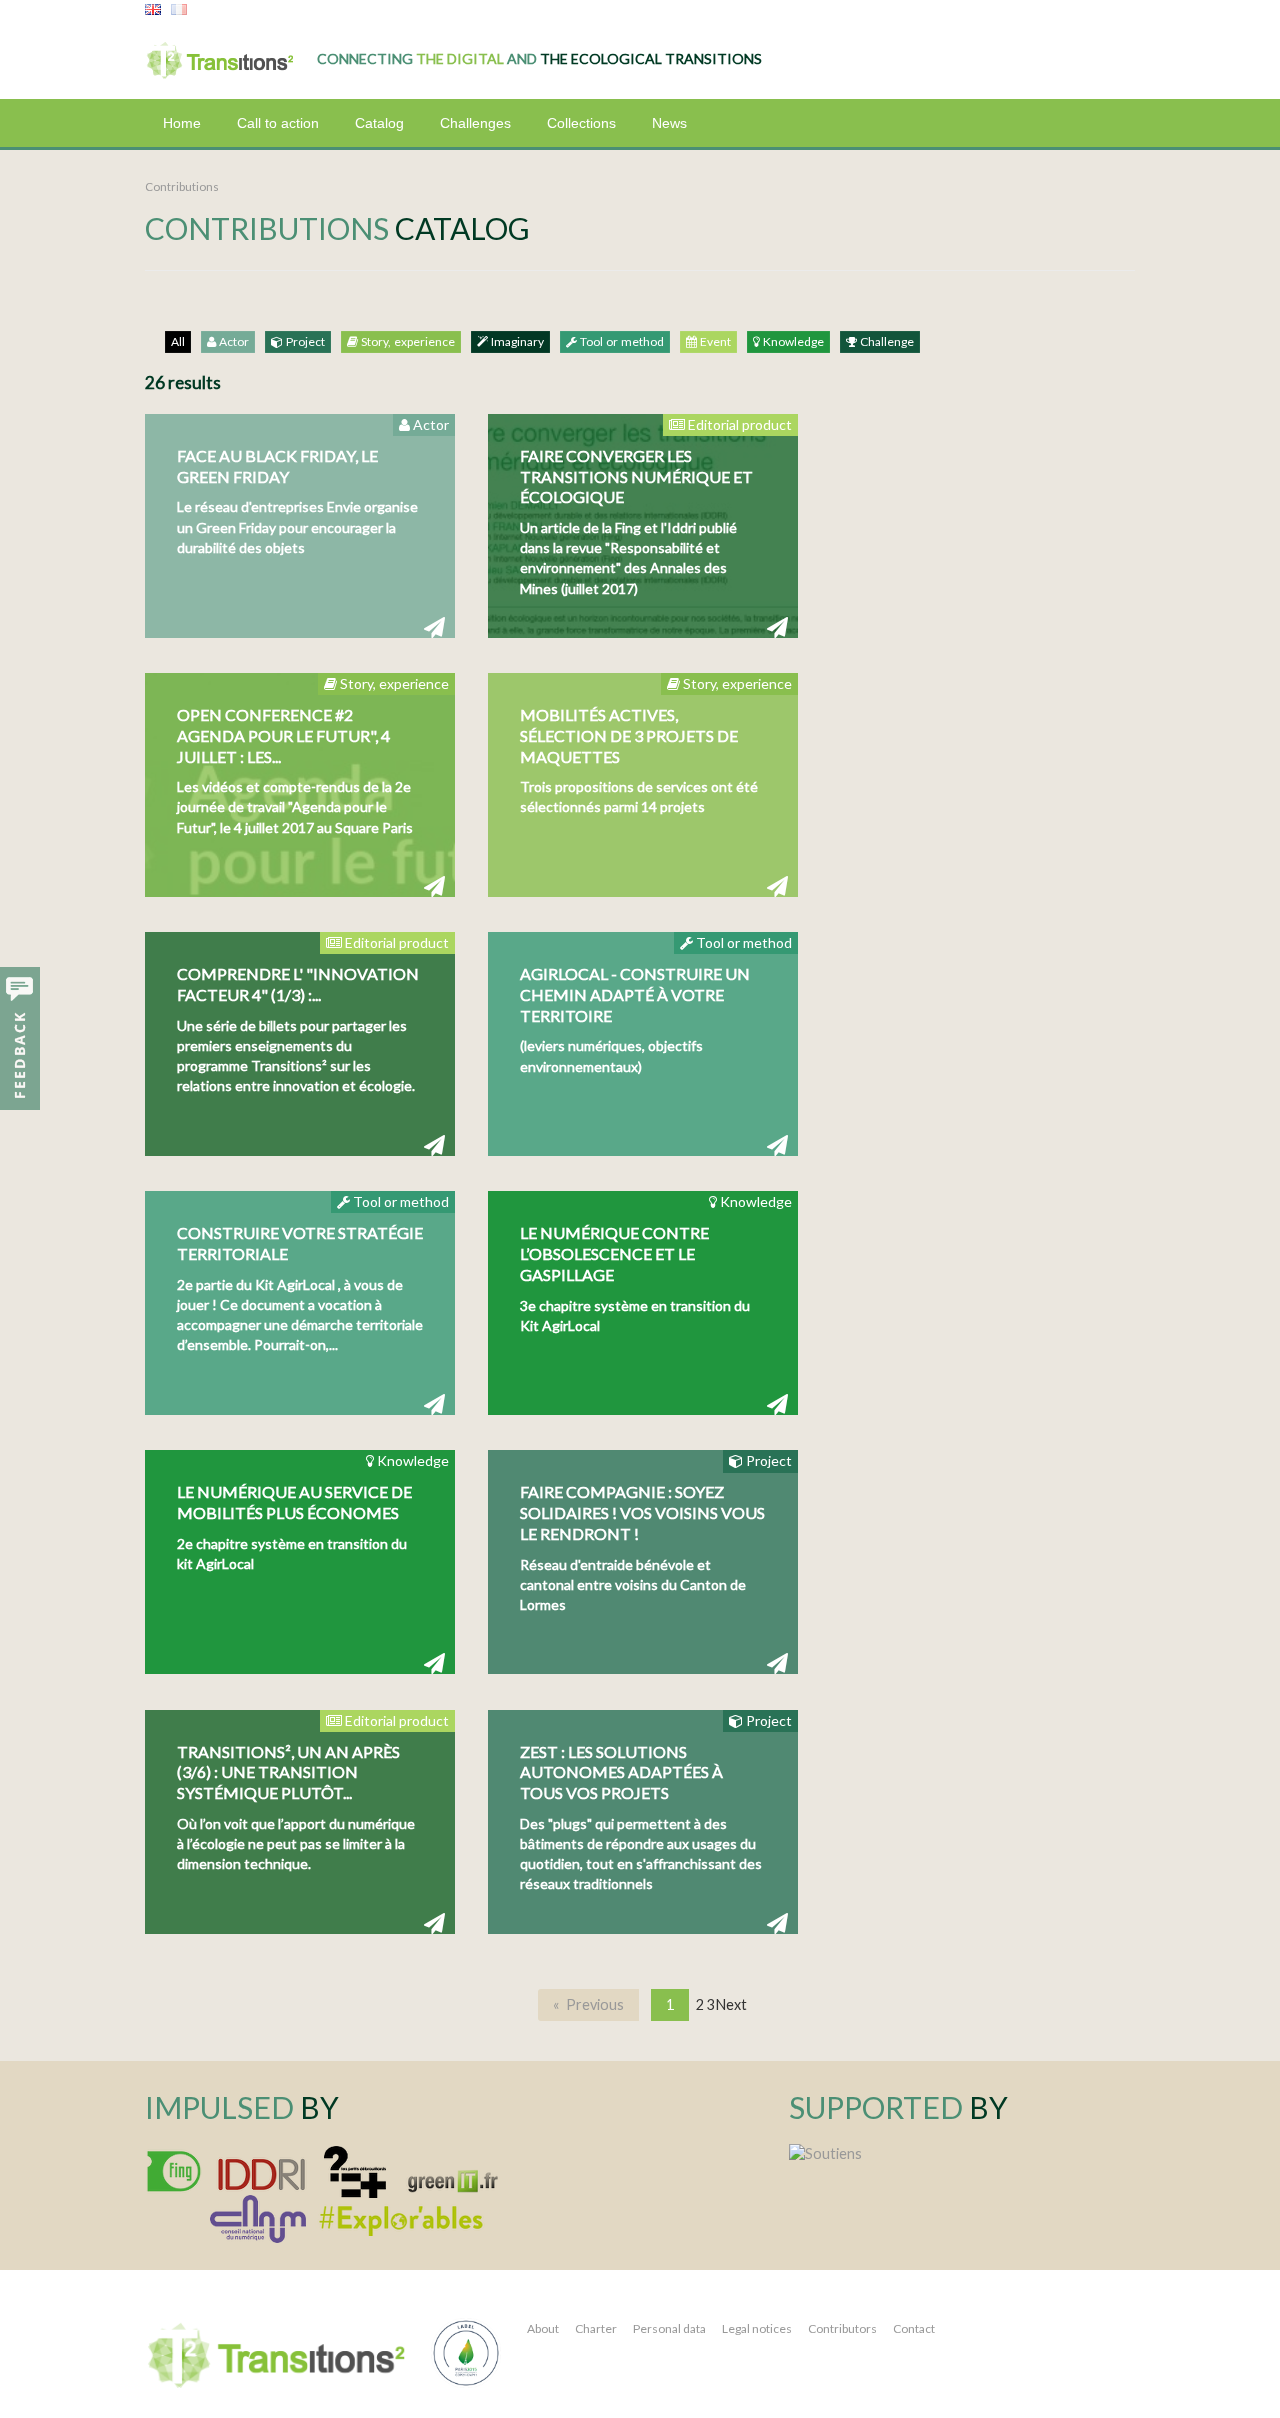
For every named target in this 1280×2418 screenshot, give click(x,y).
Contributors (842, 2328)
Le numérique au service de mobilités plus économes (294, 1502)
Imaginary (516, 342)
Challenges (475, 123)
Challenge (885, 342)
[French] (179, 10)
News (669, 123)
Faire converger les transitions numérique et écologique (636, 476)
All (178, 342)
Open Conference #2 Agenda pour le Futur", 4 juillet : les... (283, 735)
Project (304, 342)
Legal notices (757, 2328)
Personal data (669, 2328)
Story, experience (406, 342)
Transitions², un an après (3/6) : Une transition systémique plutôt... (288, 1772)
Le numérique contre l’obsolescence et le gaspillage (614, 1253)
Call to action (278, 123)
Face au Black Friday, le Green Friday (277, 466)
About (543, 2328)
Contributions (182, 186)
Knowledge (792, 342)
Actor (232, 342)
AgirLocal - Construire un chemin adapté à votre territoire (635, 994)
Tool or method (620, 342)
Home (182, 123)
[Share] (434, 626)
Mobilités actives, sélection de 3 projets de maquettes (629, 735)
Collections (581, 123)
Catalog (379, 123)
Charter (596, 2328)
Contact (914, 2328)
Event (714, 342)
